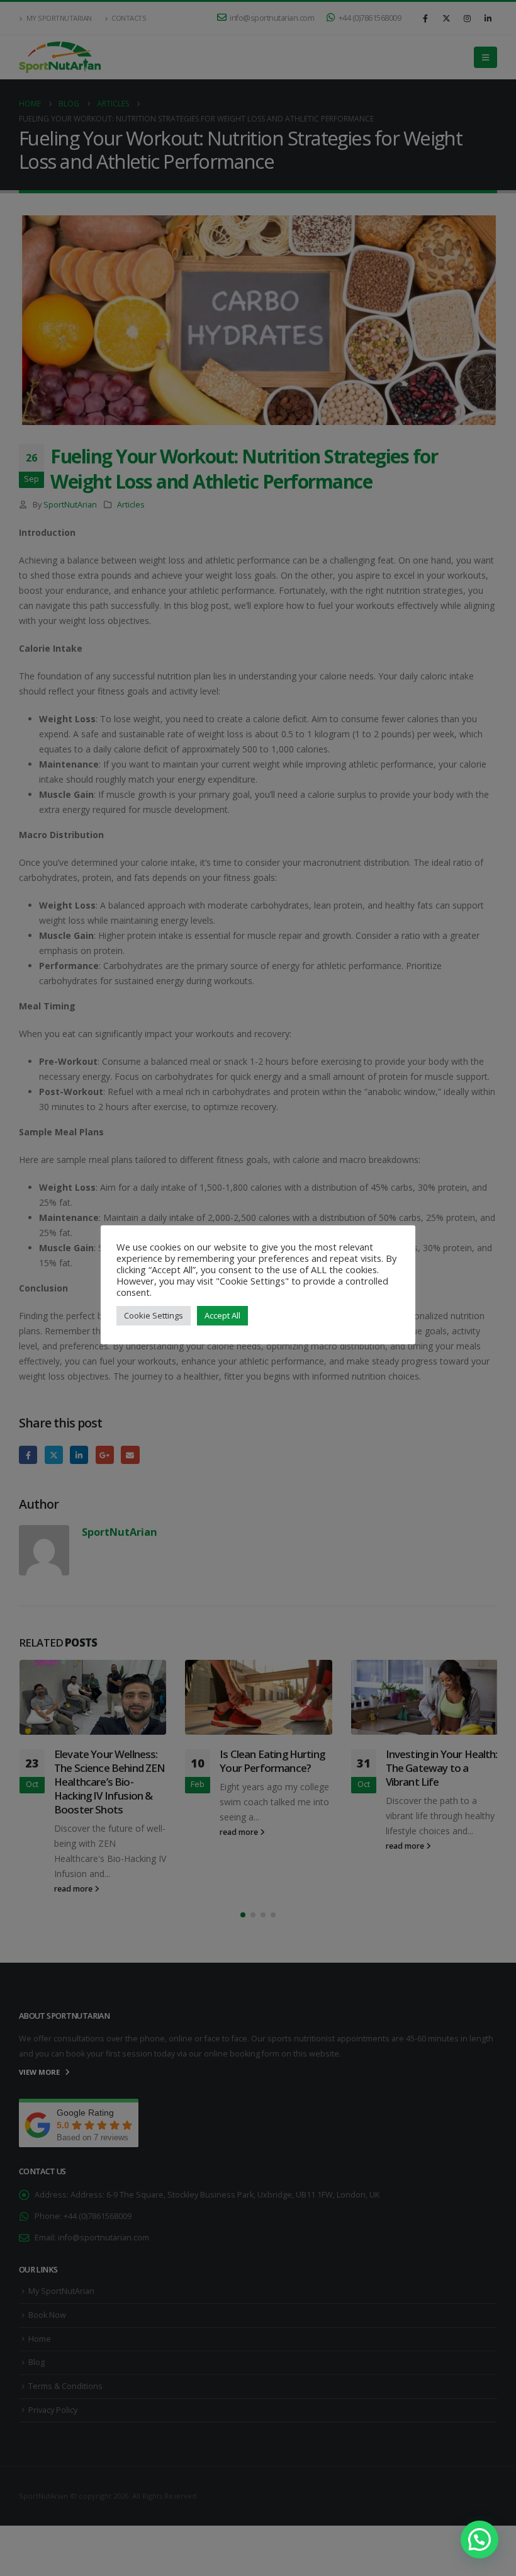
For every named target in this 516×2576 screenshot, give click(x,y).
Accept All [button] (222, 1315)
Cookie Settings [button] (154, 1315)
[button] (480, 2539)
